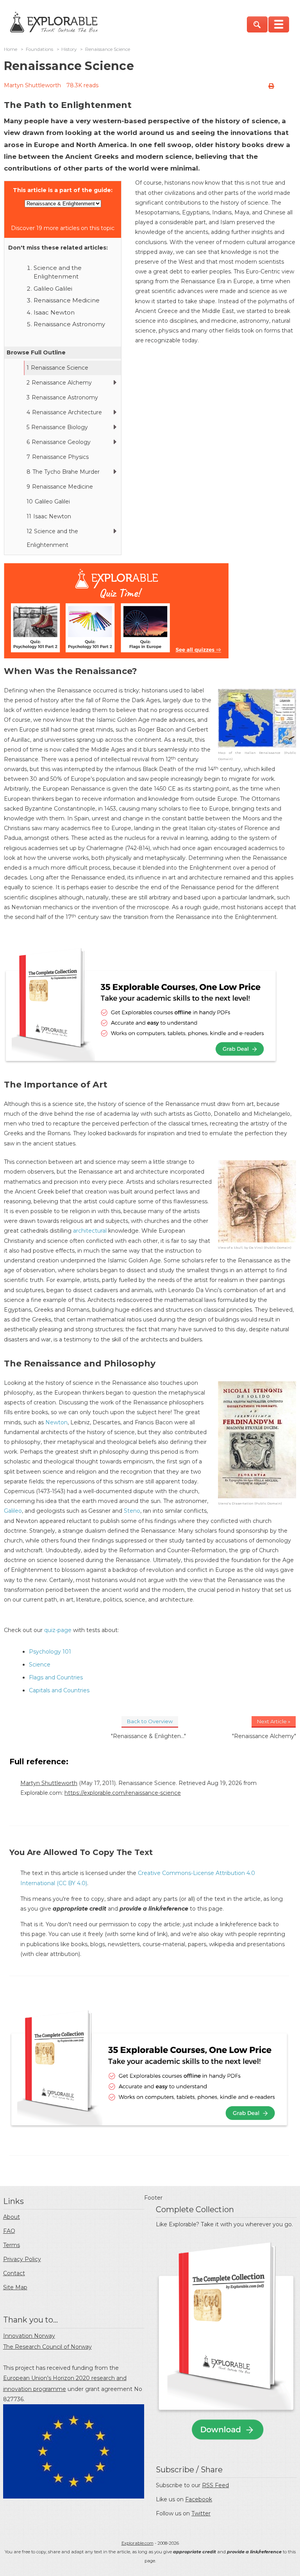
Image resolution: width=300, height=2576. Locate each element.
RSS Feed (215, 2485)
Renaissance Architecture (64, 412)
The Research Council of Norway (47, 2347)
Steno (132, 1511)
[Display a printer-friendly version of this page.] (271, 86)
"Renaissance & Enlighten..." (148, 1736)
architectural (90, 1231)
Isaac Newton (54, 312)
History (69, 49)
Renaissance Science (57, 368)
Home (11, 49)
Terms (12, 2245)
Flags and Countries (56, 1677)
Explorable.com (137, 2543)
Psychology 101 (50, 1652)
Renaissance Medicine (67, 300)
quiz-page (58, 1630)
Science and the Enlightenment (52, 538)
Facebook (199, 2499)
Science (40, 1665)
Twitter (201, 2513)
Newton (56, 1422)
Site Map (15, 2287)
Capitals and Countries (59, 1690)
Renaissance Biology (57, 427)
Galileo (13, 1511)
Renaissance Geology (59, 442)
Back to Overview (150, 1721)
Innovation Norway (29, 2336)
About (12, 2217)
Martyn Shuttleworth (32, 85)
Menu (279, 24)
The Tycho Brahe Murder (63, 472)
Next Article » (274, 1721)
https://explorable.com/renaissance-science (123, 1793)
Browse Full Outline (36, 352)
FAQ (9, 2231)
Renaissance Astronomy (69, 324)
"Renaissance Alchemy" (264, 1736)
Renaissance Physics (58, 457)
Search (257, 24)
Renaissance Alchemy (59, 383)
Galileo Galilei (53, 289)
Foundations (39, 49)
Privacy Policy (22, 2259)
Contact (14, 2273)
